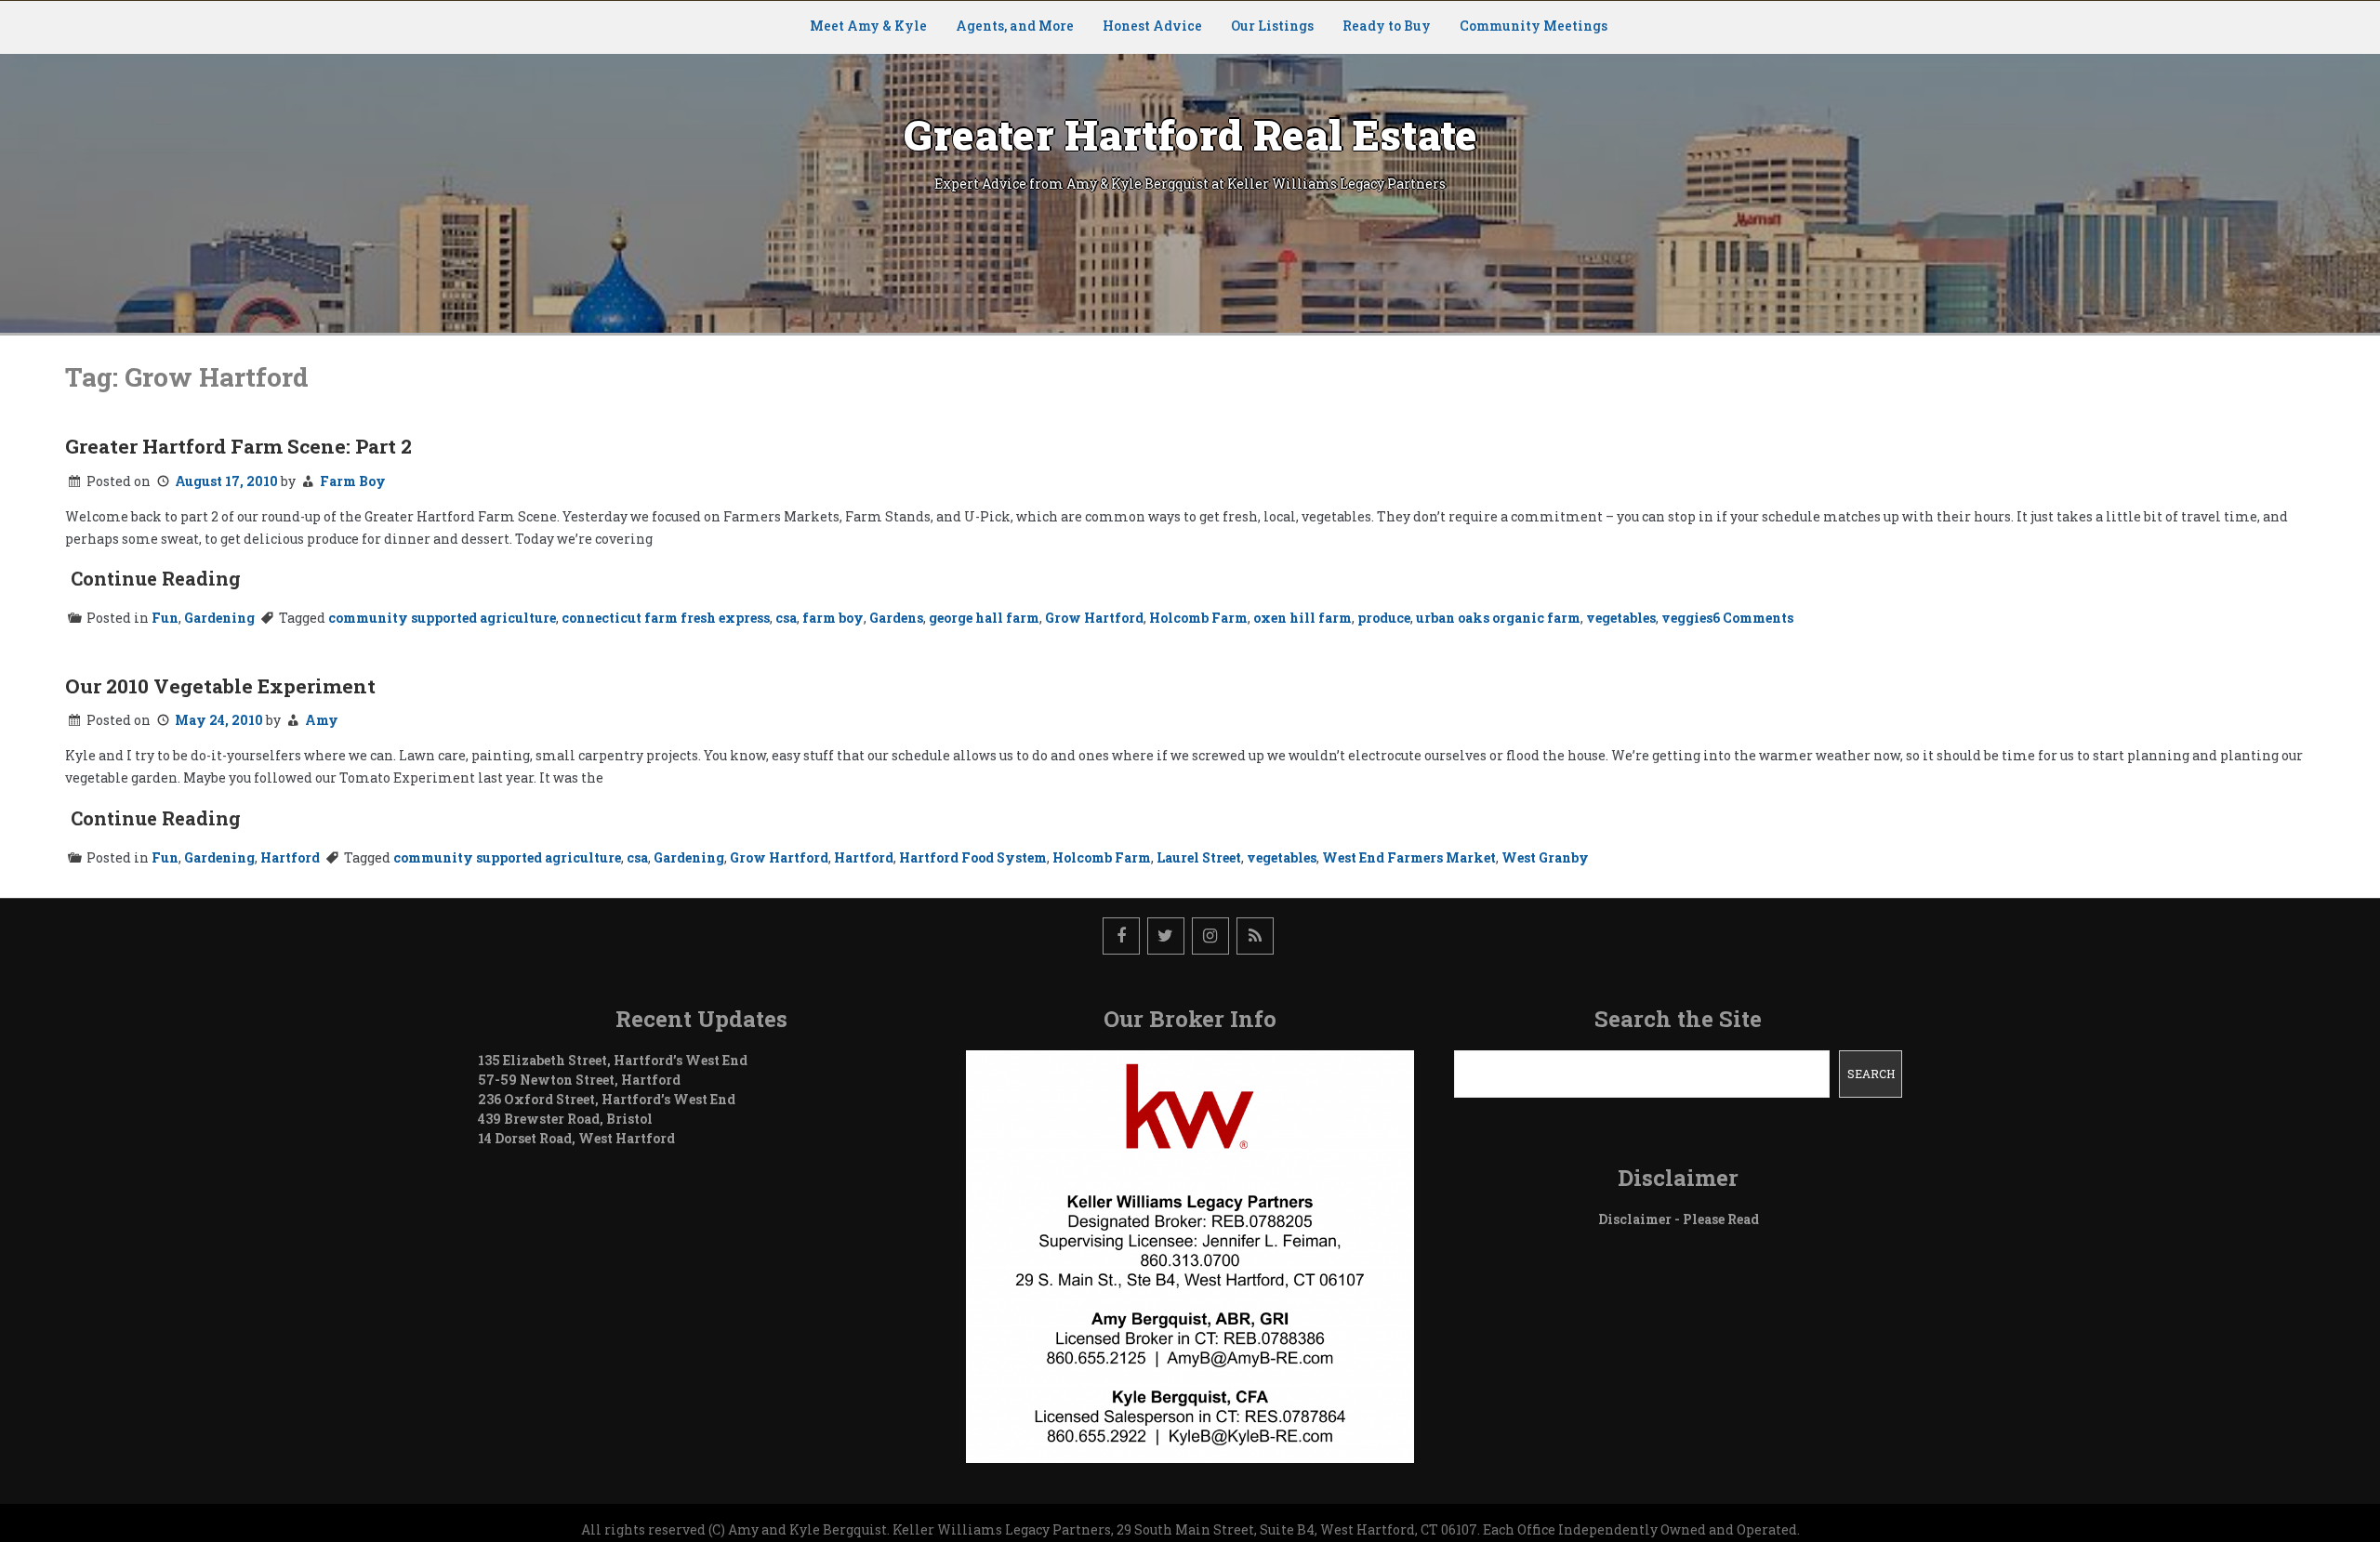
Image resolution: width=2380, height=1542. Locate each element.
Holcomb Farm (1198, 618)
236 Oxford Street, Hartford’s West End (607, 1099)
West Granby (1545, 857)
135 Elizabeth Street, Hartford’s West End (613, 1060)
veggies (1687, 618)
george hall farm (984, 618)
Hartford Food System (973, 857)
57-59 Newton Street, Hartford (579, 1080)
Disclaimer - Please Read (1679, 1219)
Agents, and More (1015, 26)
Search (1871, 1074)
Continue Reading (156, 578)
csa (786, 618)
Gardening (219, 618)
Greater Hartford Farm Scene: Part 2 (238, 446)
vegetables (1621, 618)
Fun (165, 618)
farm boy (833, 618)
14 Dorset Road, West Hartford (576, 1138)
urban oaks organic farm (1498, 618)
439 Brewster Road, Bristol (565, 1119)
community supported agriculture (442, 618)
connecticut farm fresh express (666, 618)
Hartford (290, 857)
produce (1384, 618)
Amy (322, 720)
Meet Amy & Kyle (868, 26)
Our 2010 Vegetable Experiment (220, 686)
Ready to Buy (1387, 26)
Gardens (896, 618)
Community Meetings (1534, 26)
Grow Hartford (1094, 618)
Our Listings (1272, 26)
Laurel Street (1199, 857)
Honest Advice (1152, 26)
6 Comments (1753, 618)
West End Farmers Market (1409, 857)
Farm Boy (353, 481)
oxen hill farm (1302, 618)
